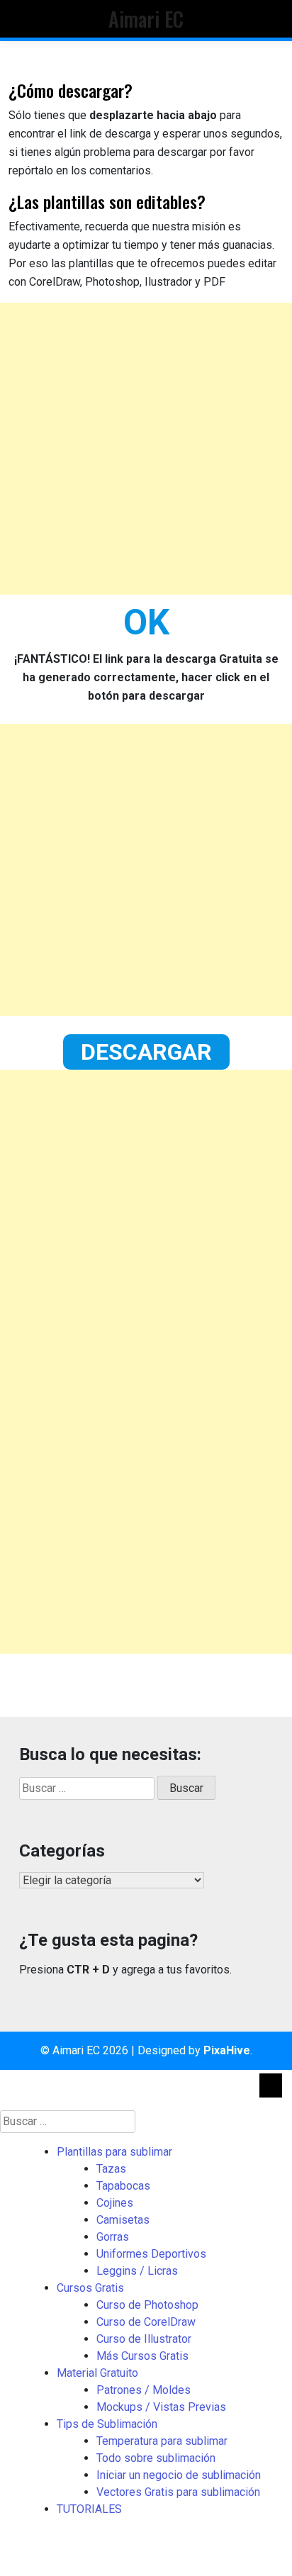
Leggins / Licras (137, 2271)
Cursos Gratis (90, 2288)
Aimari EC (146, 18)
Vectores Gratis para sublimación (178, 2492)
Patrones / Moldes (144, 2390)
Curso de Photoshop (147, 2305)
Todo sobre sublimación (156, 2458)
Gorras (113, 2237)
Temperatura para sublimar (162, 2441)
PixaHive (227, 2050)
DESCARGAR (146, 1052)
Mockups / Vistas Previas (161, 2407)
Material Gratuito (97, 2373)
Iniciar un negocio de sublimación (179, 2475)
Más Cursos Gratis (142, 2356)
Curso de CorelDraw (146, 2322)
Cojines (115, 2203)
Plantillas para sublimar (114, 2152)
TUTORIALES (89, 2509)
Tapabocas (123, 2186)
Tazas (111, 2169)
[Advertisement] (146, 449)
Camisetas (123, 2220)
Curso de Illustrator (144, 2339)
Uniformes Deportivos (151, 2254)
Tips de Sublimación (107, 2424)
